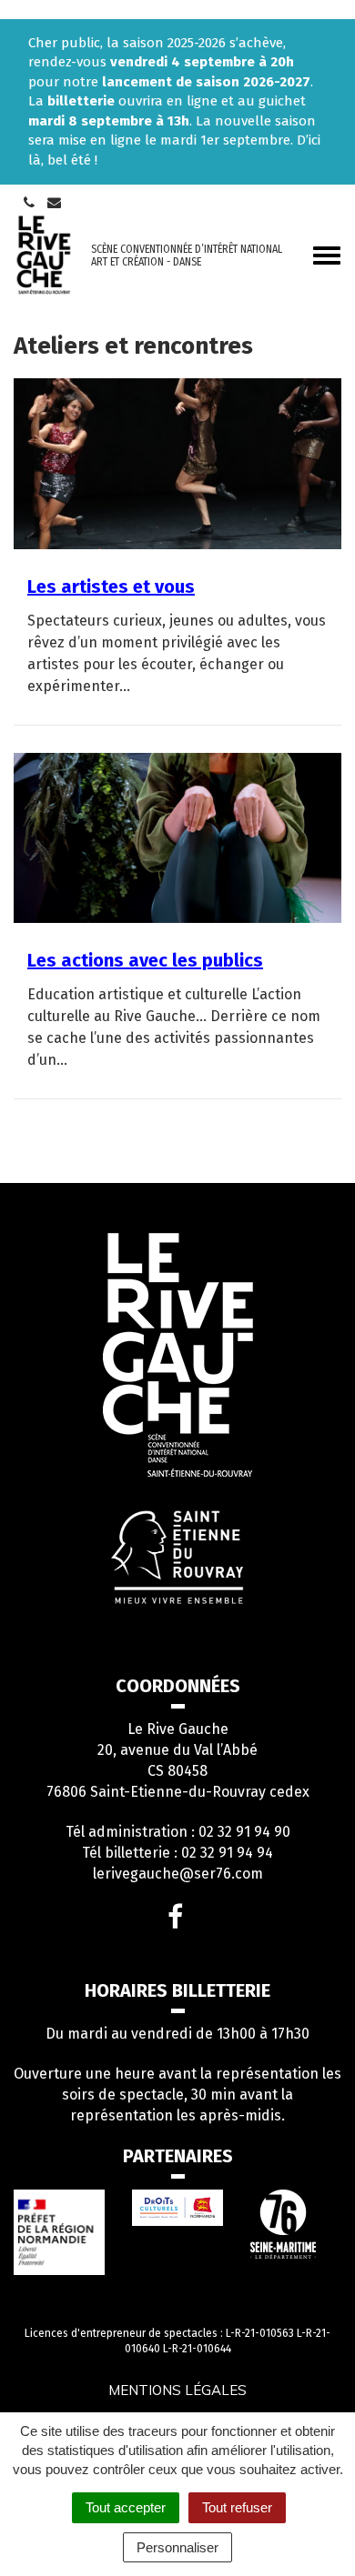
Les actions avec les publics (145, 960)
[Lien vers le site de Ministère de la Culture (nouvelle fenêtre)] (59, 2232)
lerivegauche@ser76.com (178, 1874)
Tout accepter (126, 2507)
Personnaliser (177, 2547)
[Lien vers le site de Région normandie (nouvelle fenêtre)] (177, 2208)
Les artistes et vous (111, 586)
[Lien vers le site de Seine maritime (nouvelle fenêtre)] (296, 2224)
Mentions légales (177, 2390)
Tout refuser (237, 2507)
